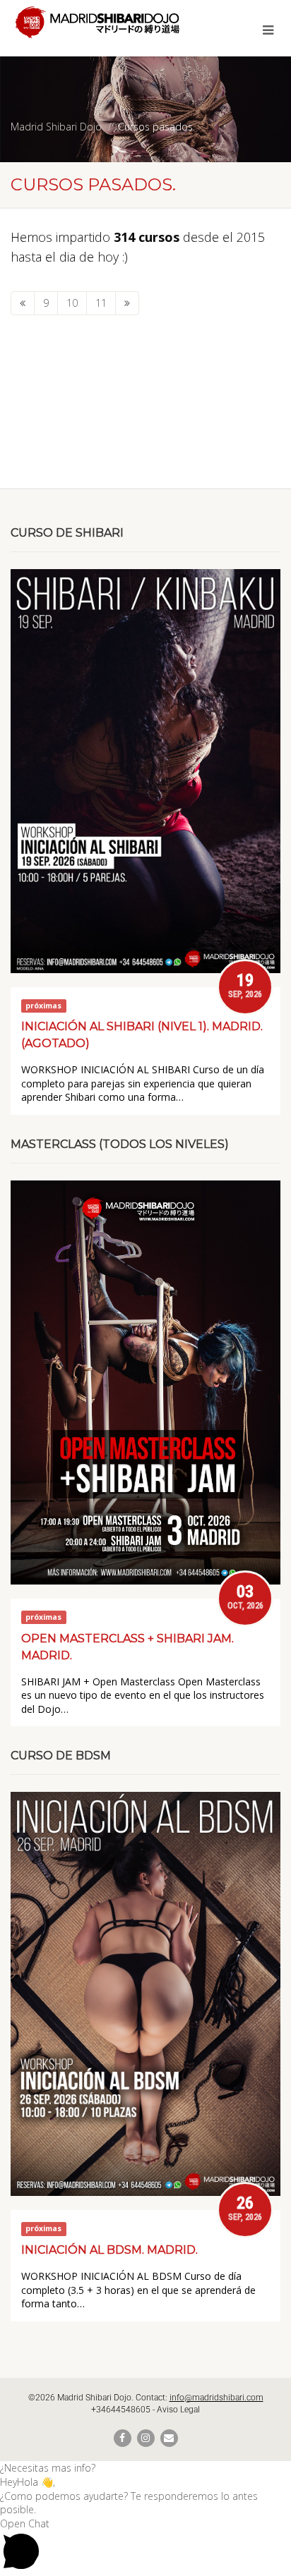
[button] (145, 2468)
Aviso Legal (178, 2410)
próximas (43, 1006)
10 (72, 303)
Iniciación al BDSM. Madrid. (109, 2250)
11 (101, 303)
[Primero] (23, 303)
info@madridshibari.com (216, 2398)
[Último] (127, 303)
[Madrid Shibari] (97, 22)
